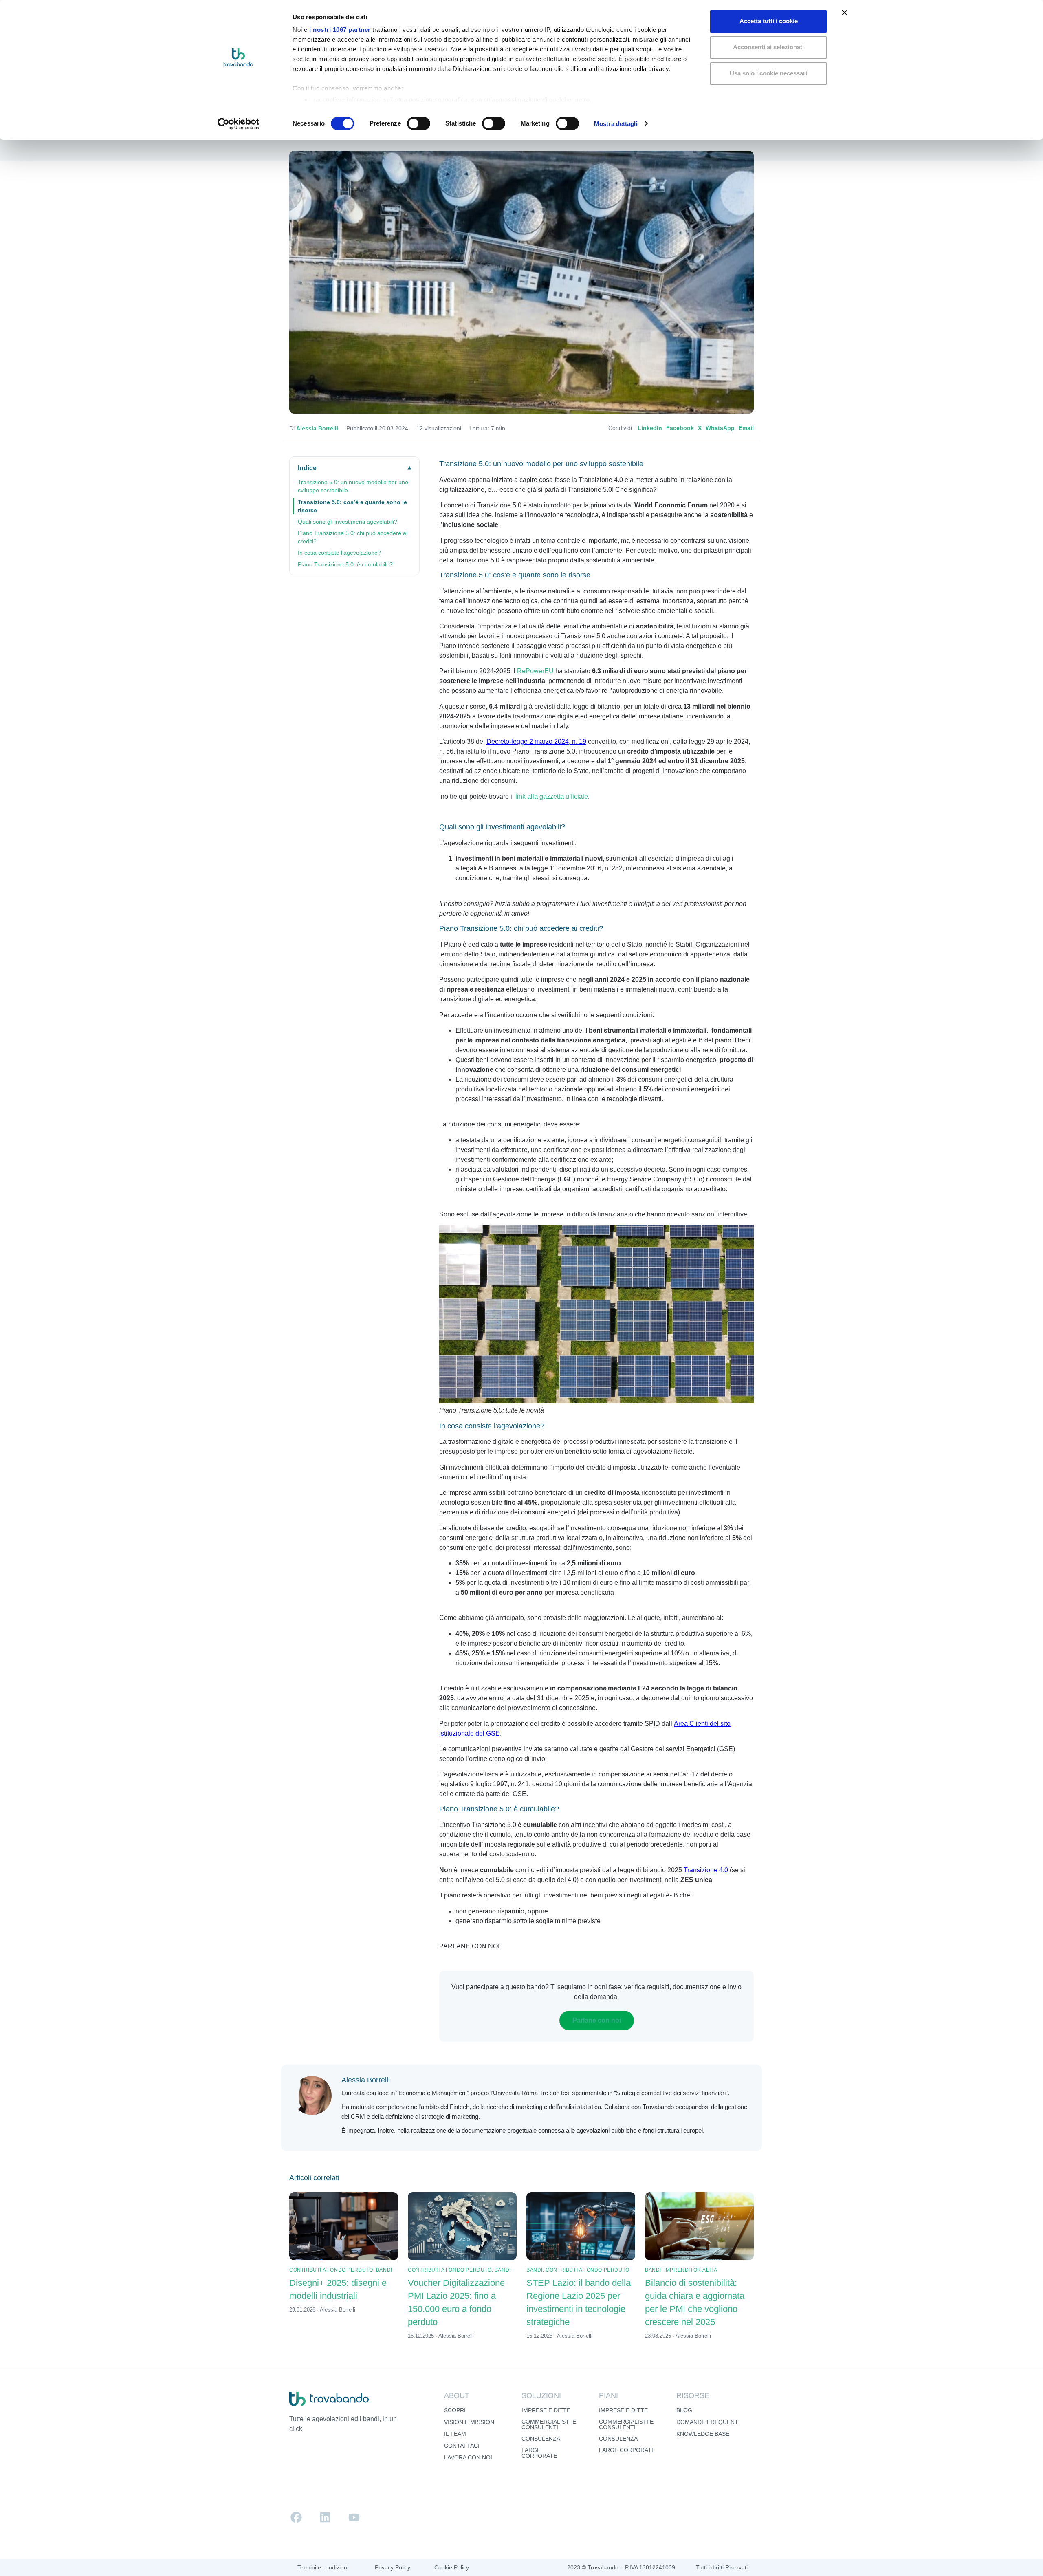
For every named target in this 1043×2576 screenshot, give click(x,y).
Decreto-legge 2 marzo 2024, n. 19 (536, 742)
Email (746, 428)
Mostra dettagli (616, 124)
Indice (307, 468)
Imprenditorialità (691, 2270)
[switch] (419, 123)
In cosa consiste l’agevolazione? (339, 553)
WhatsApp (720, 428)
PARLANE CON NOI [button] (469, 1946)
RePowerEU (535, 671)
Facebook (680, 428)
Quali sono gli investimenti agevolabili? (348, 522)
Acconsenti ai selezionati (768, 47)
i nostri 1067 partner (340, 30)
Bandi (384, 2270)
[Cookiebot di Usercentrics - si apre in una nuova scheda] (239, 124)
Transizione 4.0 (706, 1870)
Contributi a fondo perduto (331, 2270)
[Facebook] (296, 2517)
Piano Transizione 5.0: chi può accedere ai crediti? (353, 537)
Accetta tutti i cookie (769, 21)
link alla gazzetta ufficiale (552, 797)
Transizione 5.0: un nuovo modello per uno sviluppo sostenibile (353, 486)
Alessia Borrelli (317, 428)
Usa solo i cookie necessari (768, 73)
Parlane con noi (597, 2020)
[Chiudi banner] (845, 13)
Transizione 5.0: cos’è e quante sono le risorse (352, 506)
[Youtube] (354, 2517)
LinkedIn (650, 428)
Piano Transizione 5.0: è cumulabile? (345, 564)
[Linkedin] (325, 2517)
